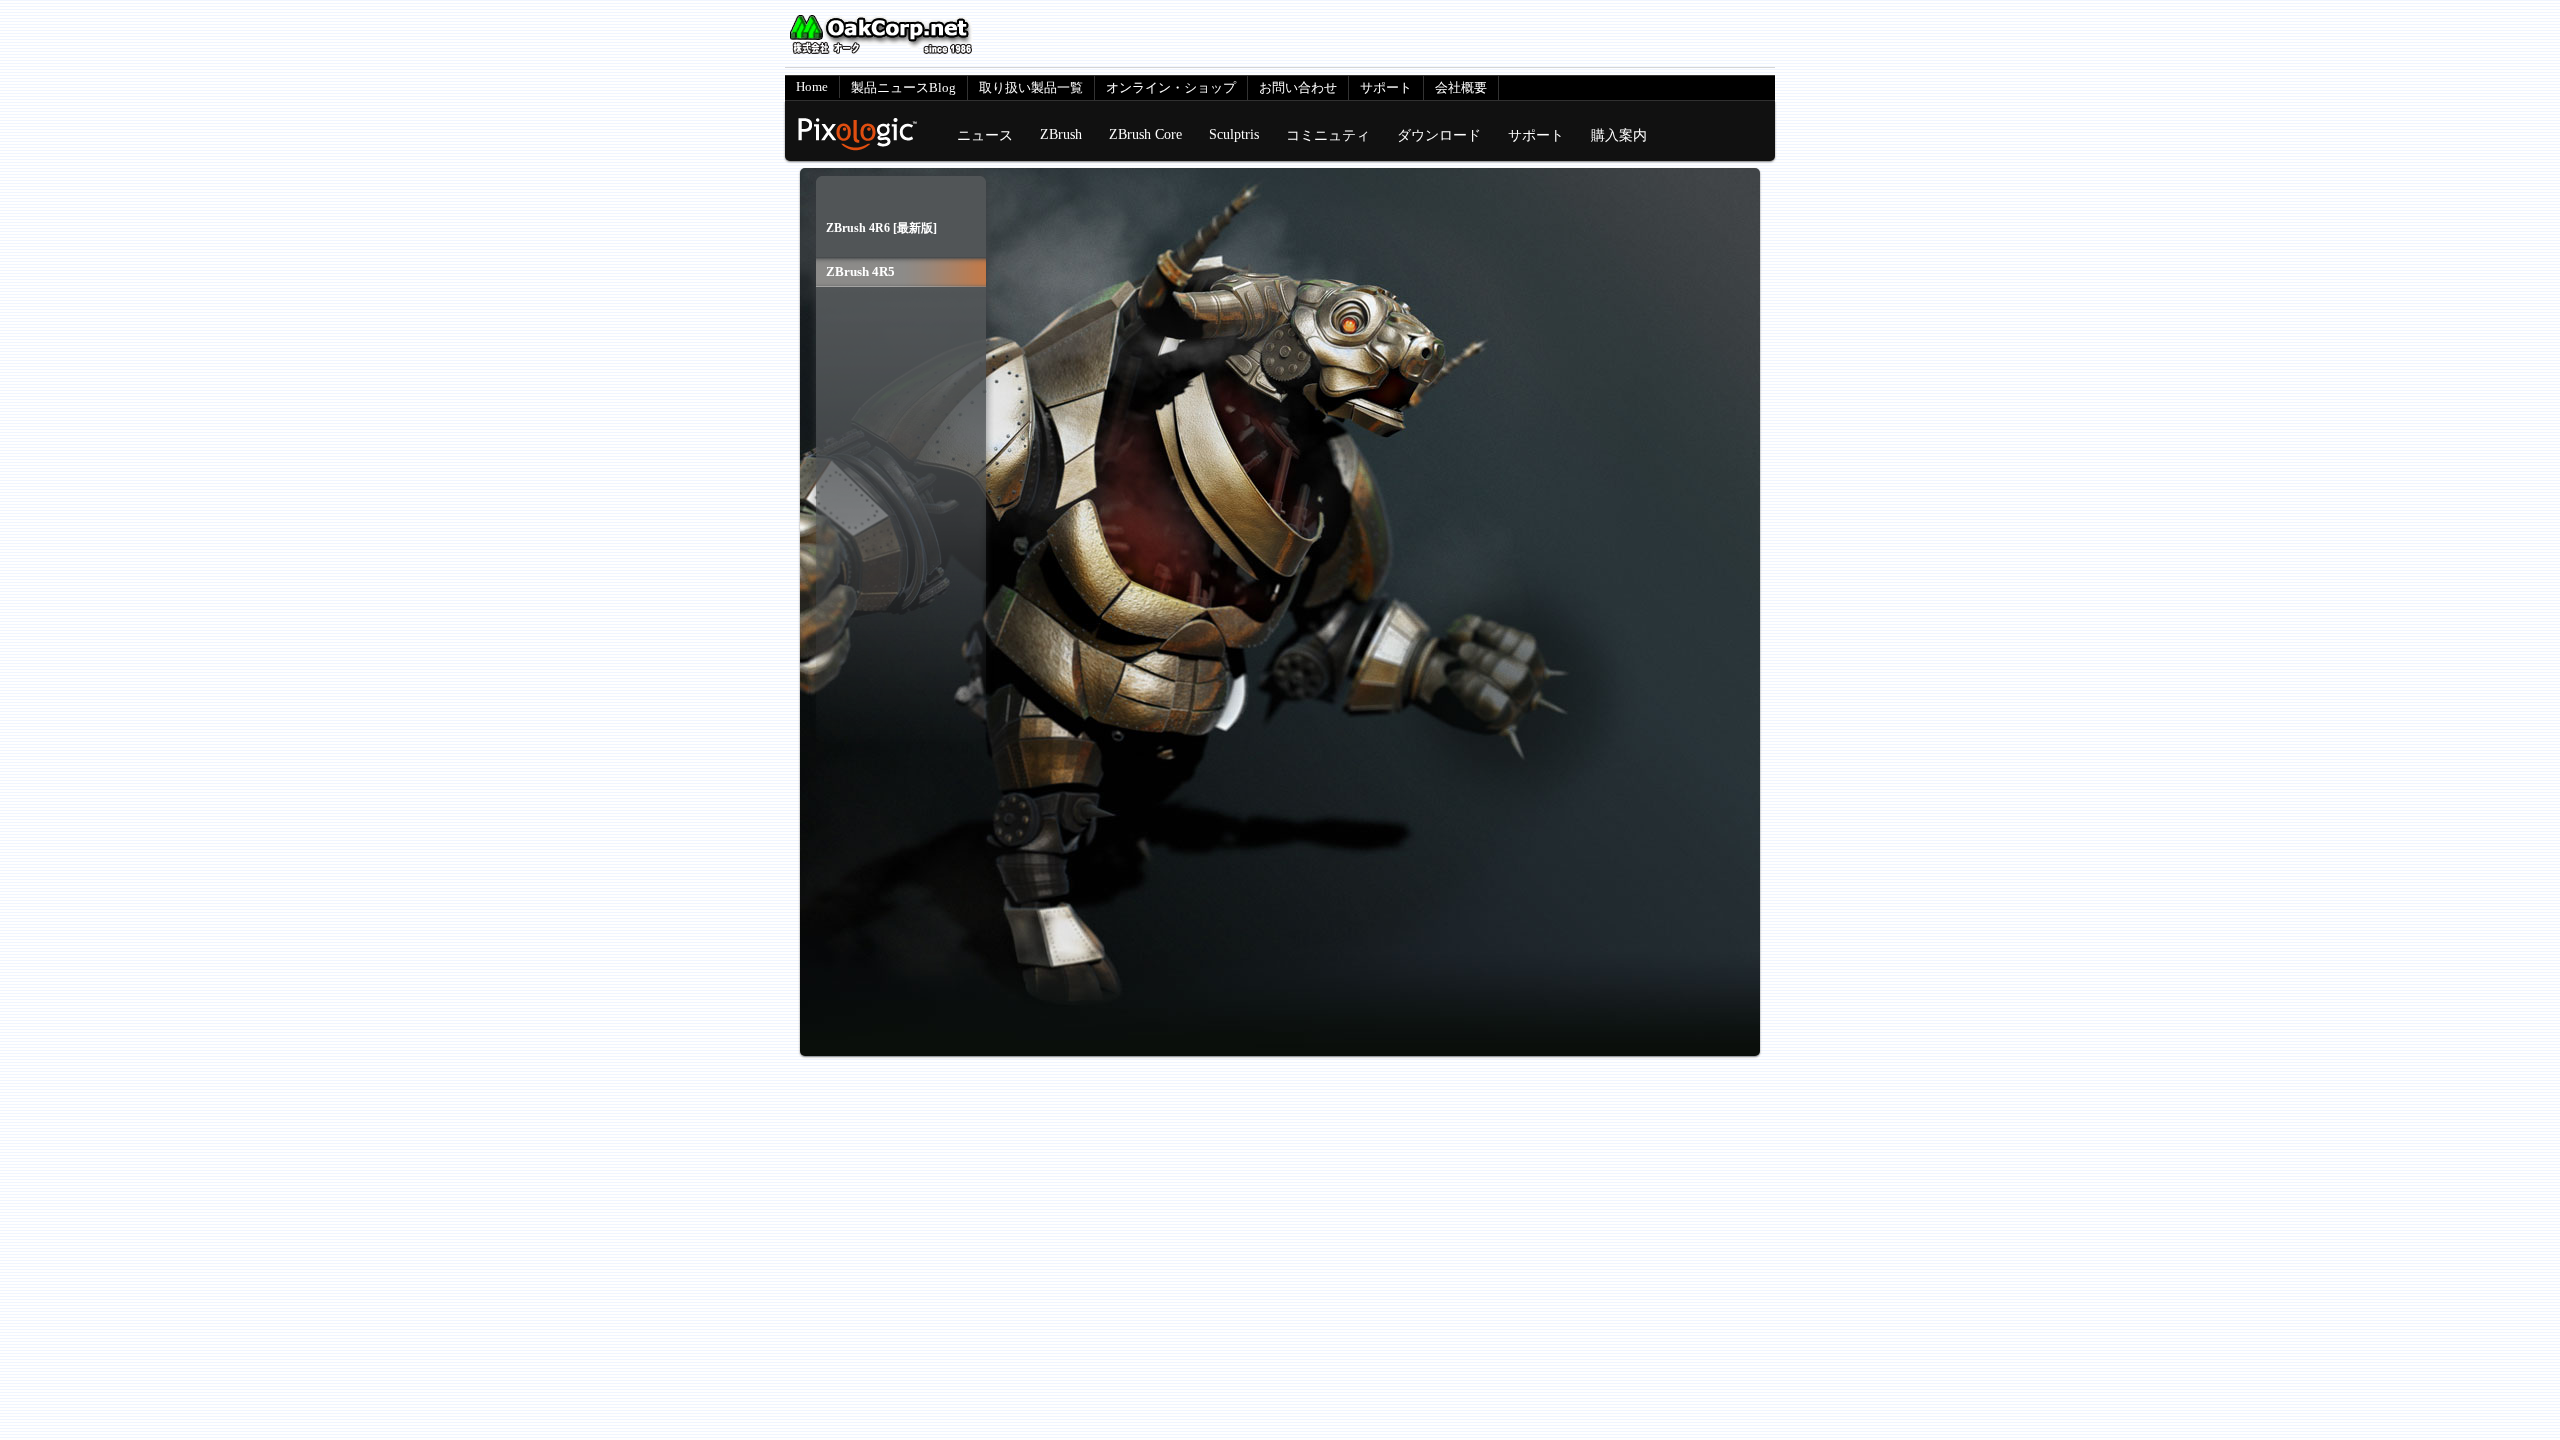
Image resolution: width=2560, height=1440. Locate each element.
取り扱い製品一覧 (1031, 87)
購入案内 (1619, 135)
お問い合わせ (1298, 87)
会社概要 (1461, 87)
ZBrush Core (1145, 134)
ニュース (985, 135)
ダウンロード (1439, 135)
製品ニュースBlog (903, 87)
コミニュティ (1328, 135)
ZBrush (1061, 134)
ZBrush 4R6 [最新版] (881, 228)
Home (812, 86)
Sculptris (1234, 134)
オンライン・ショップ (1171, 87)
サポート (1386, 87)
